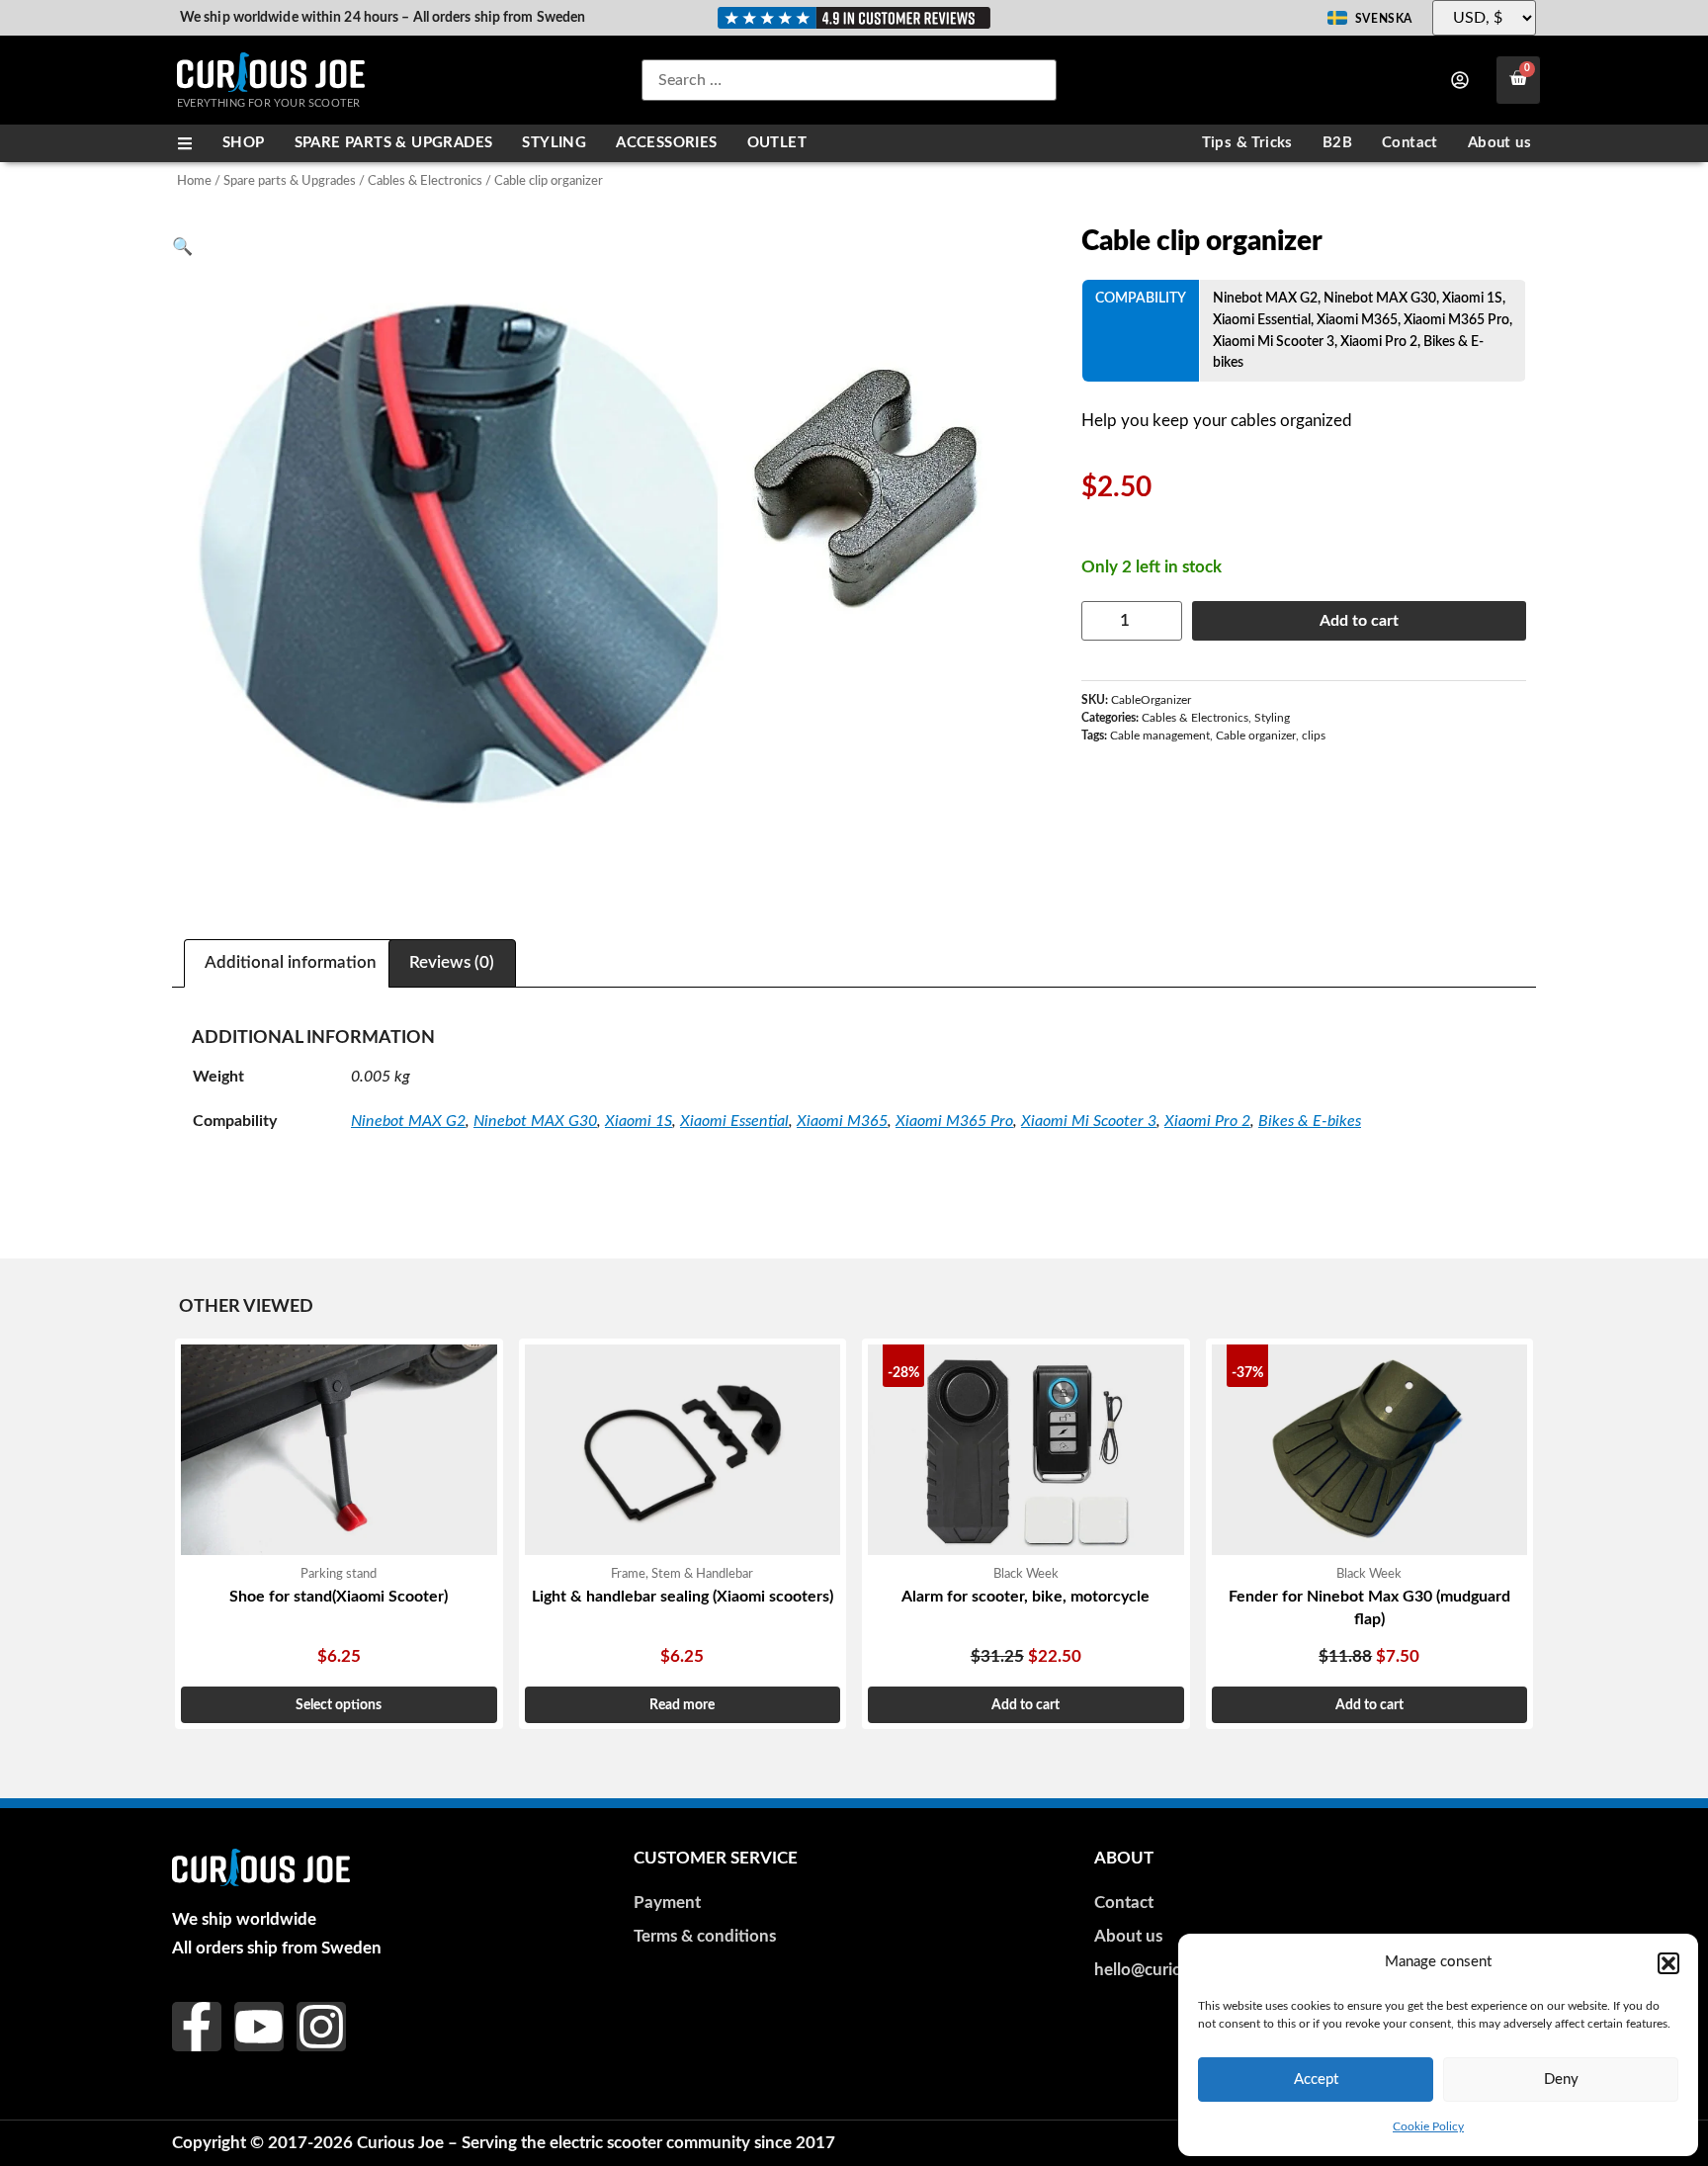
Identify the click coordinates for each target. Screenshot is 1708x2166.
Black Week (1026, 1574)
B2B (1337, 143)
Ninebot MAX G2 (1265, 298)
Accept (1316, 2079)
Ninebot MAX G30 (1380, 298)
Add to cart (1359, 621)
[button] (1668, 1963)
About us (1499, 143)
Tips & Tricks (1247, 143)
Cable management (1160, 736)
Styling (554, 143)
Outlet (777, 143)
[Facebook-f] (197, 2027)
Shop (244, 143)
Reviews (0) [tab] (452, 962)
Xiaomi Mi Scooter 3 (1274, 342)
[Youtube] (259, 2027)
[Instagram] (321, 2027)
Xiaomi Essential (1262, 320)
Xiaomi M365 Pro (1456, 320)
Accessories (666, 143)
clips (1314, 736)
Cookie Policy (1428, 2126)
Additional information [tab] (291, 962)
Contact (1410, 143)
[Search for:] (849, 80)
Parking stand (339, 1574)
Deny (1561, 2079)
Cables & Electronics (425, 181)
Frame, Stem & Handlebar (682, 1574)
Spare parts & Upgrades (394, 143)
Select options (339, 1705)
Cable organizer (1256, 736)
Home (194, 181)
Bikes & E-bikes (1310, 1121)
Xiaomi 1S (1472, 298)
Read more (682, 1705)
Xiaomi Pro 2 (1379, 342)
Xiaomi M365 (1357, 320)
